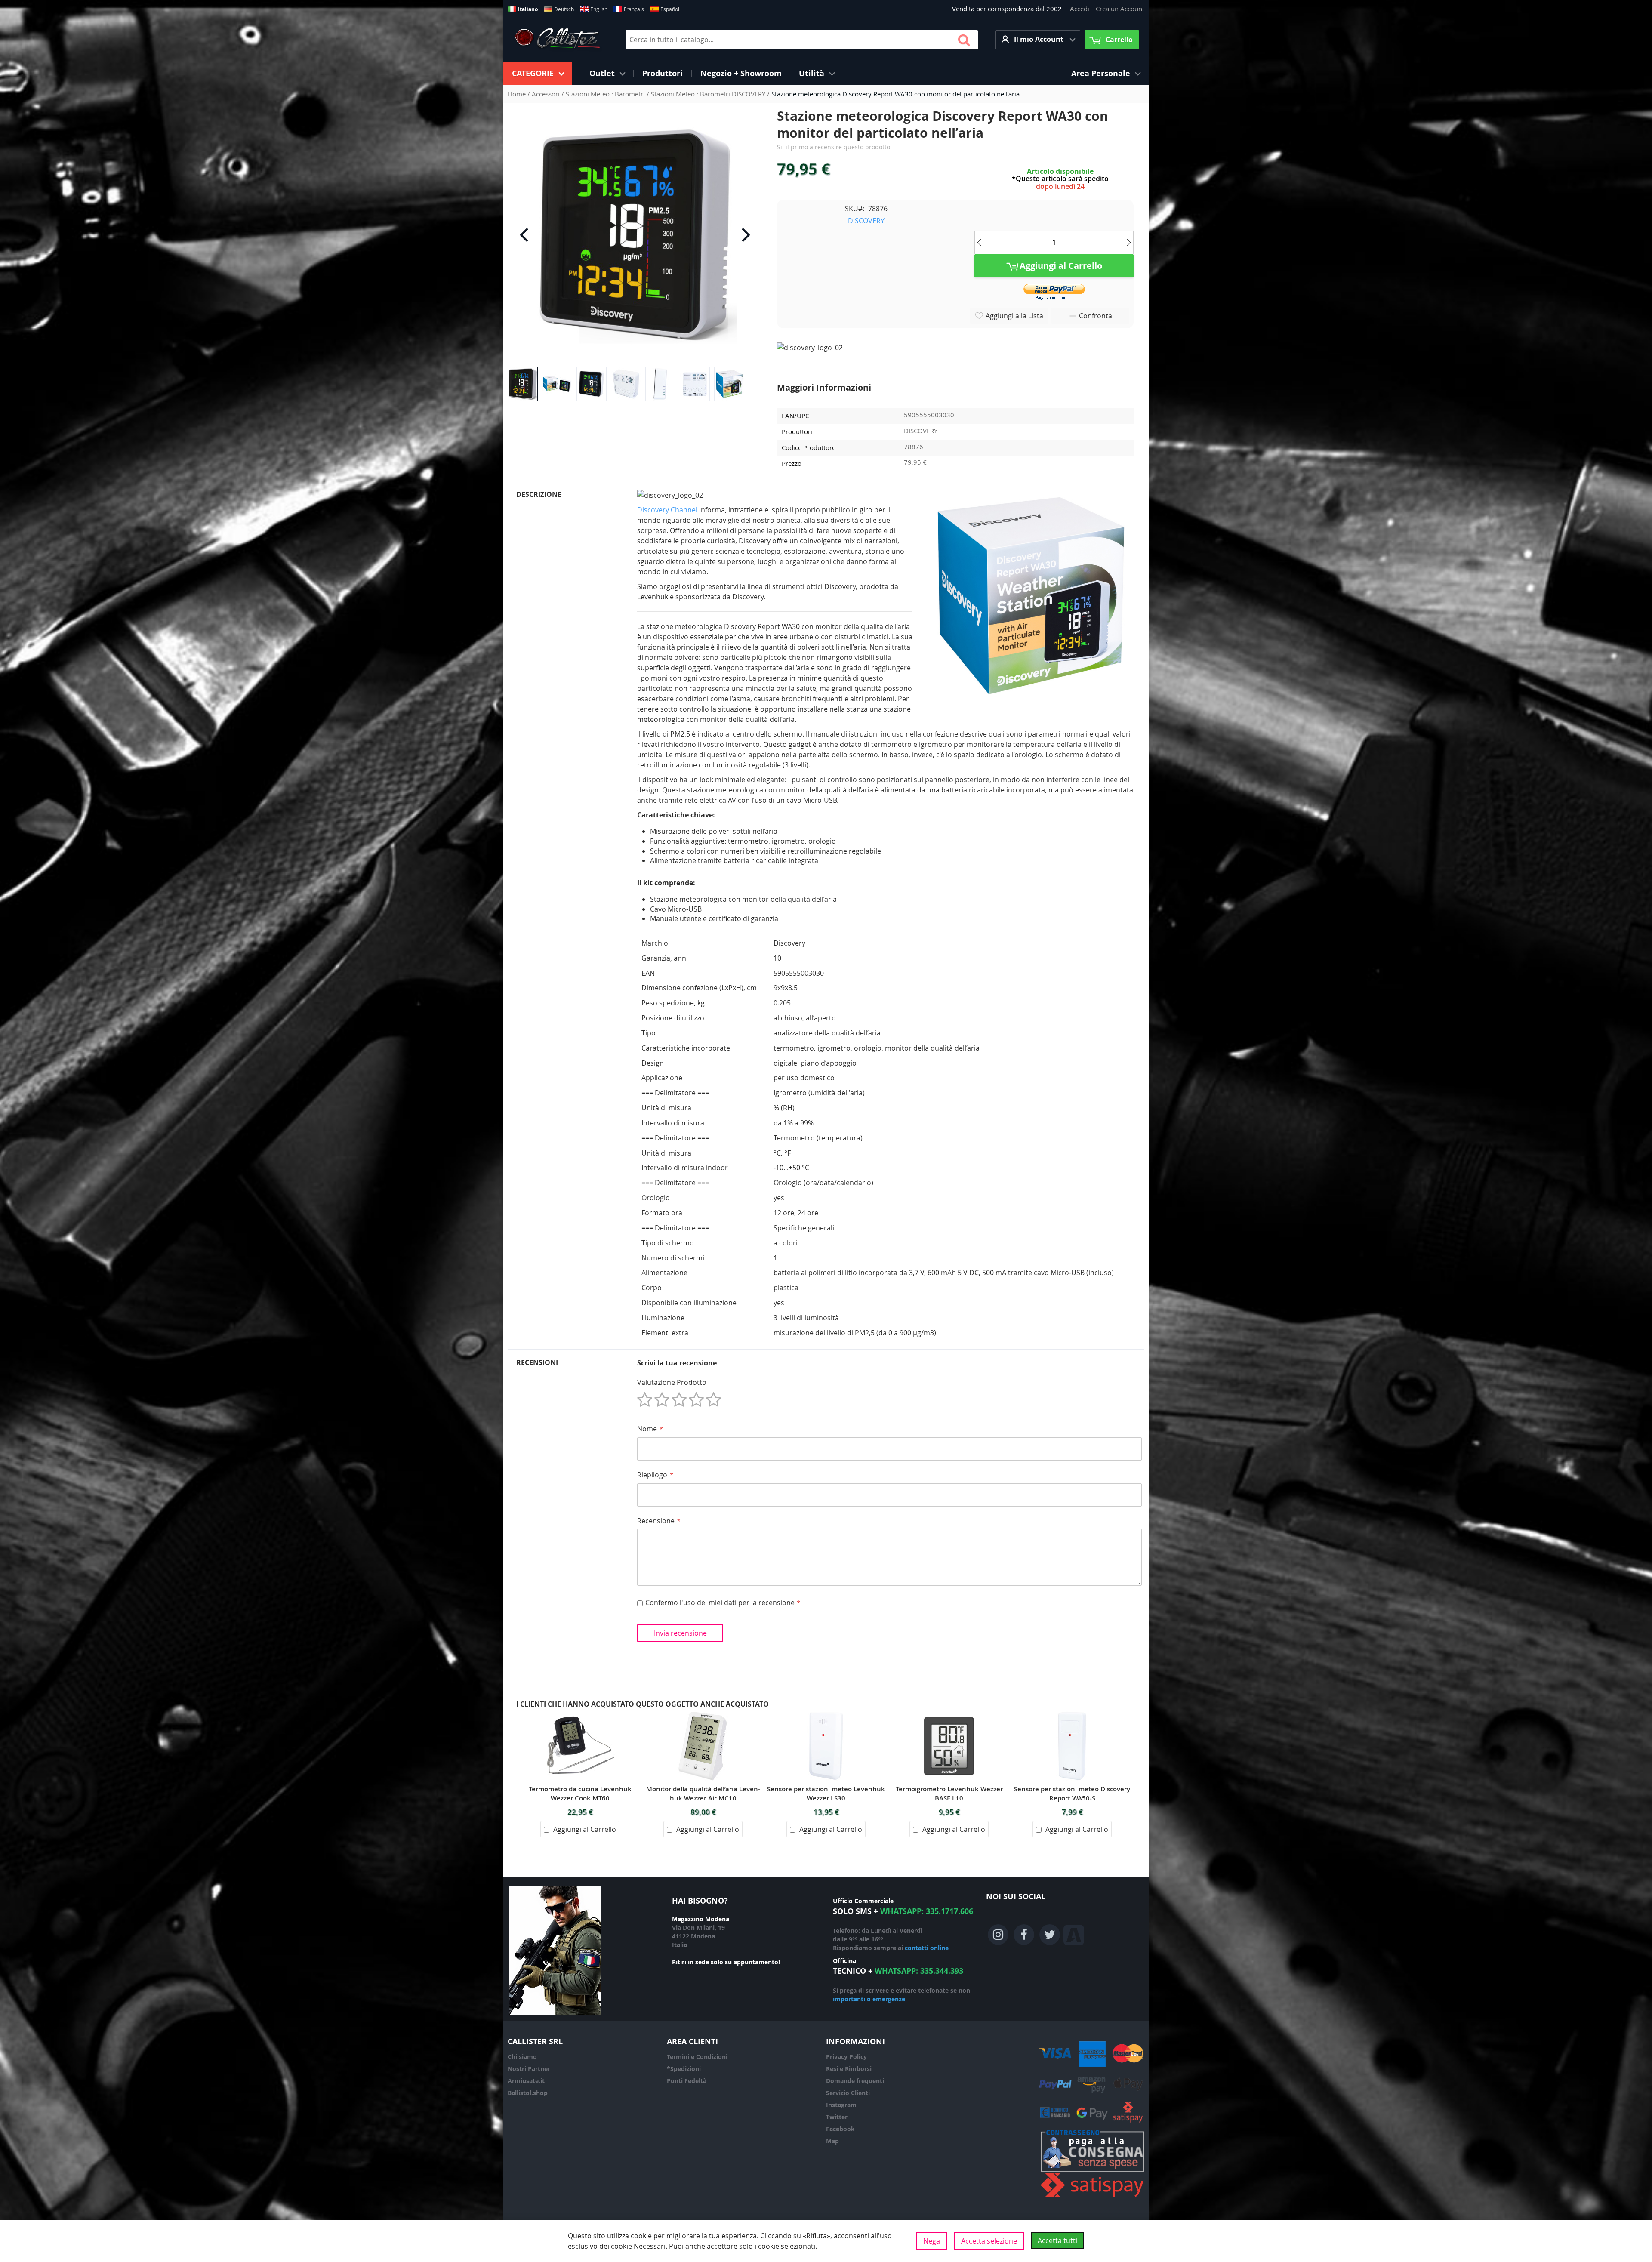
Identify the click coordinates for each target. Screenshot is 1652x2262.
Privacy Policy (846, 2057)
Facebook (840, 2129)
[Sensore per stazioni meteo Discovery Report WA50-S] (1072, 1714)
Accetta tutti (1057, 2240)
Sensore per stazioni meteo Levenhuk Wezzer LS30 (826, 1794)
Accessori (547, 94)
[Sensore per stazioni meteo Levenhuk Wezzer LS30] (826, 1714)
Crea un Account (1120, 9)
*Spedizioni (684, 2069)
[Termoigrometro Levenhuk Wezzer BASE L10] (949, 1714)
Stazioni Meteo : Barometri (606, 94)
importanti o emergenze (869, 1999)
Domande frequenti (855, 2081)
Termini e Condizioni (697, 2057)
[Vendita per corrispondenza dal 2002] (557, 40)
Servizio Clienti (848, 2093)
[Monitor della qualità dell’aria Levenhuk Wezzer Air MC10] (703, 1714)
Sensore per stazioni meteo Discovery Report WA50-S (1072, 1794)
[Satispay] (1093, 2197)
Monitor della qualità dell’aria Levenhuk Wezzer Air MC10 (703, 1794)
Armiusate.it (526, 2081)
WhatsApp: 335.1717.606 (927, 1911)
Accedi (1080, 9)
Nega (932, 2241)
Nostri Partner (529, 2069)
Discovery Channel (667, 510)
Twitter (837, 2117)
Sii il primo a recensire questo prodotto (834, 147)
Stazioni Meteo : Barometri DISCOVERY (709, 94)
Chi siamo (522, 2057)
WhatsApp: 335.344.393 (919, 1971)
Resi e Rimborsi (849, 2069)
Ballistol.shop (528, 2093)
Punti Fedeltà (687, 2081)
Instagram (841, 2105)
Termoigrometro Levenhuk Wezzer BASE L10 (949, 1794)
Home (518, 94)
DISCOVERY (866, 221)
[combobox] (802, 40)
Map (832, 2141)
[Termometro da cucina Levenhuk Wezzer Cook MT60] (580, 1714)
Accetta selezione (989, 2241)
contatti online (927, 1948)
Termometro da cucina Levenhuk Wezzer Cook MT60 (580, 1794)
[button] (1038, 40)
